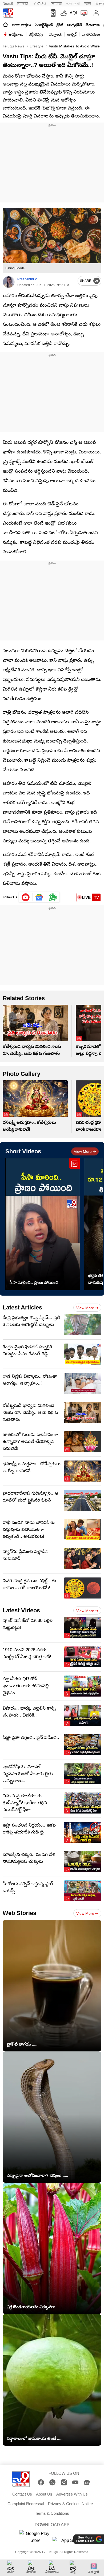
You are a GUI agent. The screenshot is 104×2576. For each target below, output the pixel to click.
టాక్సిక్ (72, 34)
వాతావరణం (91, 34)
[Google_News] (39, 897)
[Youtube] (26, 897)
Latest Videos (21, 1610)
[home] (5, 25)
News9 (8, 4)
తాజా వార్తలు (21, 25)
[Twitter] (52, 2482)
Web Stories (19, 1913)
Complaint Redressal (26, 2504)
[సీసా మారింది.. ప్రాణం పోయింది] (43, 1224)
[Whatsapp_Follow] (53, 897)
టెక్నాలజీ (55, 34)
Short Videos (23, 1151)
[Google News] (87, 2482)
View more (83, 1151)
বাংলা (87, 4)
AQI (73, 13)
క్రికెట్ (60, 25)
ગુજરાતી (73, 4)
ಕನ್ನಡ (40, 4)
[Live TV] (83, 13)
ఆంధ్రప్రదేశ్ (74, 25)
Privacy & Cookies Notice (70, 2504)
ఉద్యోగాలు (16, 34)
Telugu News (13, 46)
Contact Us (22, 2494)
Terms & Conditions (52, 2513)
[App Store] (69, 2542)
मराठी (56, 4)
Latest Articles (22, 1307)
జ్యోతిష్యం (36, 34)
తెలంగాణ (93, 25)
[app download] (52, 13)
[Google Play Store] (35, 2537)
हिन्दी (23, 4)
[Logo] (8, 13)
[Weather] (63, 13)
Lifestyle (36, 46)
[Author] (9, 282)
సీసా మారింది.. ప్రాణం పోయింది (34, 1282)
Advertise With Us (72, 2494)
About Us (44, 2494)
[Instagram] (64, 2482)
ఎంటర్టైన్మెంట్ (44, 25)
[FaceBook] (41, 2482)
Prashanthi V (27, 279)
